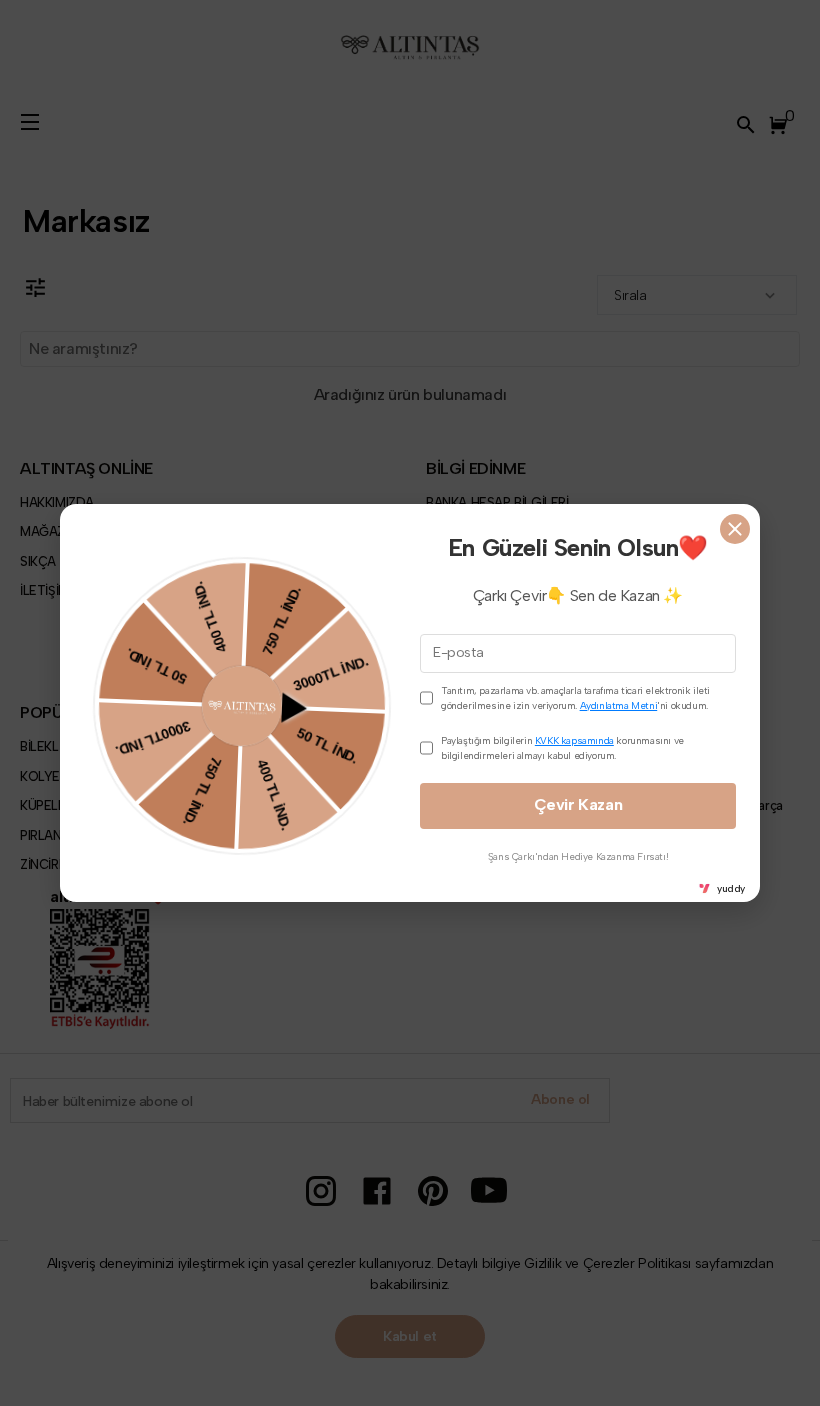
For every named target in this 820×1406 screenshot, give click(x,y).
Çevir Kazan (578, 804)
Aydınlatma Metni (619, 705)
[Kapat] (735, 529)
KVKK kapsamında (574, 740)
